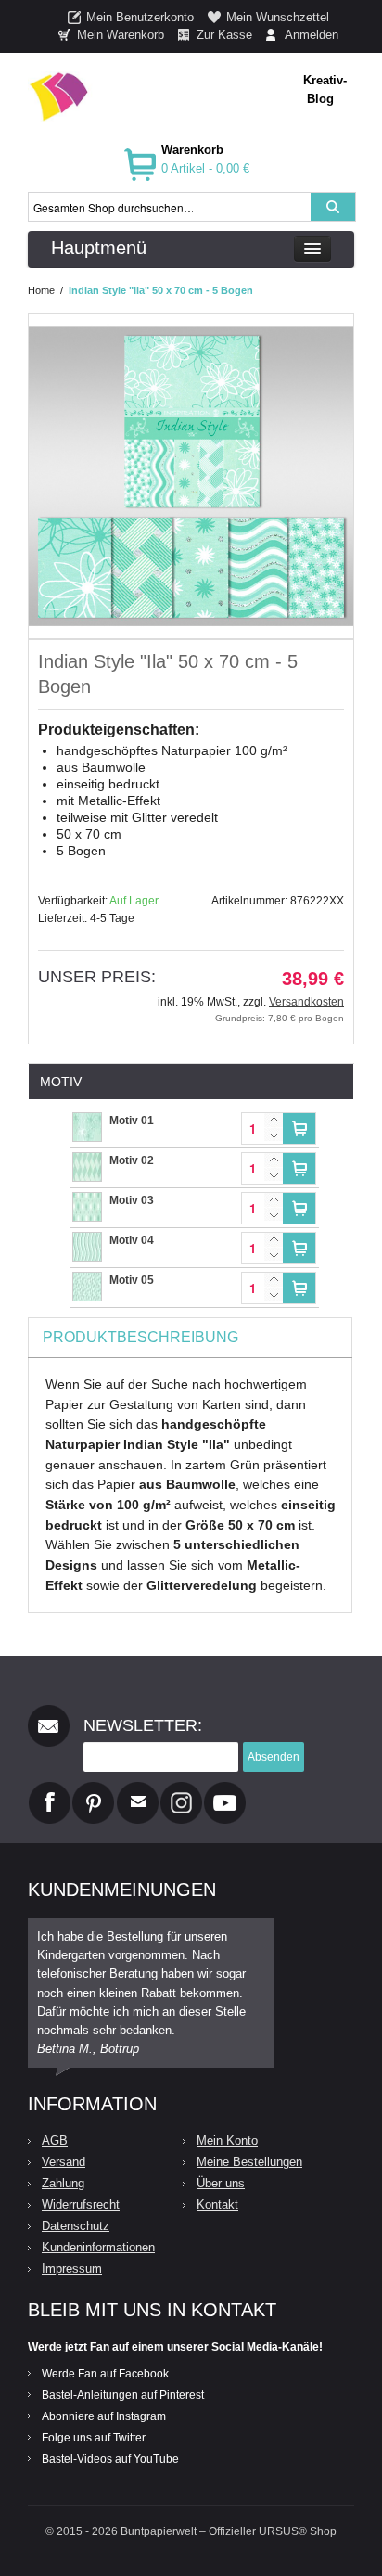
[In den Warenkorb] (299, 1128)
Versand (64, 2162)
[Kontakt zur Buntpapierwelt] (138, 1789)
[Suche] (333, 207)
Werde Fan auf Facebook (105, 2374)
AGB (55, 2140)
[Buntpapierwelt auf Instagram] (181, 1789)
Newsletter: (143, 1725)
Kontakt (217, 2204)
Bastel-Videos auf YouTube (110, 2459)
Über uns (221, 2183)
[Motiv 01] (87, 1121)
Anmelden (312, 35)
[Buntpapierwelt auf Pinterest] (94, 1789)
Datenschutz (76, 2226)
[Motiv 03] (87, 1201)
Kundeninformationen (98, 2247)
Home (41, 290)
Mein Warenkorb (121, 35)
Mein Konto (227, 2140)
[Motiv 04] (87, 1241)
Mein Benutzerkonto (140, 17)
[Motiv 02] (87, 1161)
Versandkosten (306, 1002)
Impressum (72, 2268)
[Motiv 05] (87, 1281)
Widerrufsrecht (81, 2204)
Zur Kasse (224, 35)
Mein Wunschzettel (278, 17)
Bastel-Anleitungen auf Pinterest (123, 2395)
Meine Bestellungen (249, 2162)
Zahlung (63, 2183)
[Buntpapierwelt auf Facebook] (50, 1789)
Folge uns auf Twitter (94, 2438)
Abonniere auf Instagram (104, 2416)
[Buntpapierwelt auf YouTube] (225, 1789)
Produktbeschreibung (140, 1337)
